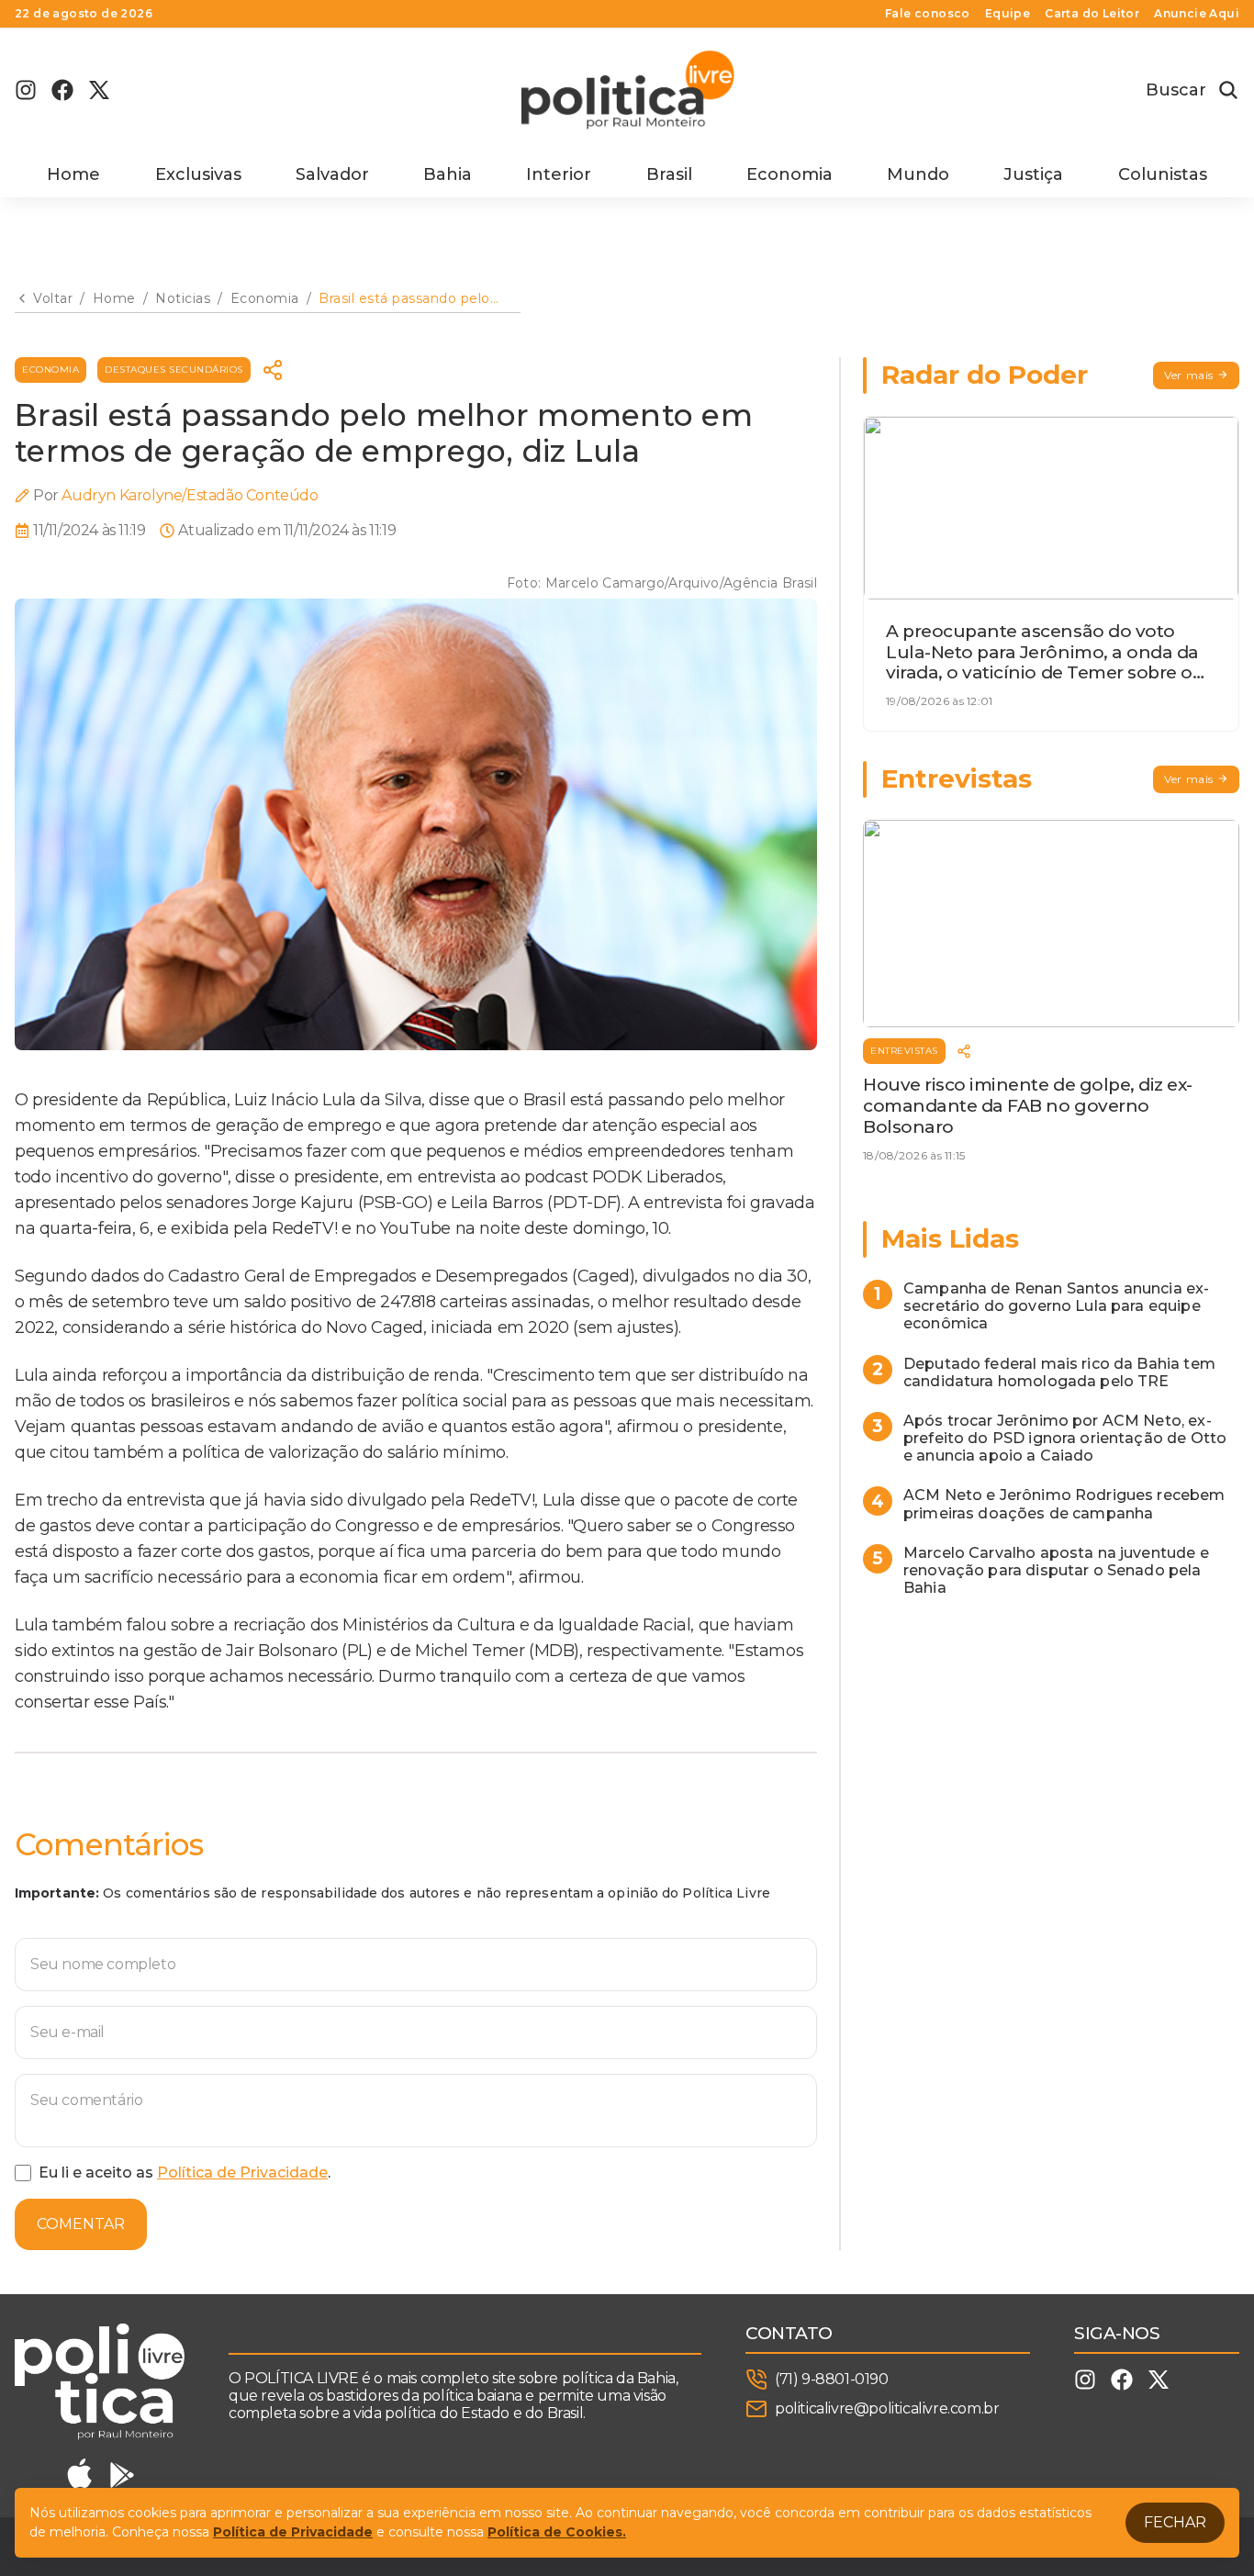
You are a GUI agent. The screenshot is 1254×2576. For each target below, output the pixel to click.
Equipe (1008, 14)
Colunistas (1163, 174)
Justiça (1033, 174)
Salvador (332, 174)
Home (73, 174)
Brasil (669, 174)
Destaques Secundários (174, 370)
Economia (789, 174)
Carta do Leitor (1092, 14)
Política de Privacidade (242, 2173)
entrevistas (904, 1051)
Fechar (1175, 2522)
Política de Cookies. (557, 2532)
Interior (559, 174)
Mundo (918, 174)
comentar (81, 2224)
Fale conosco (928, 14)
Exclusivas (198, 174)
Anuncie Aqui (1197, 14)
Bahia (448, 174)
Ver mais (1189, 375)
